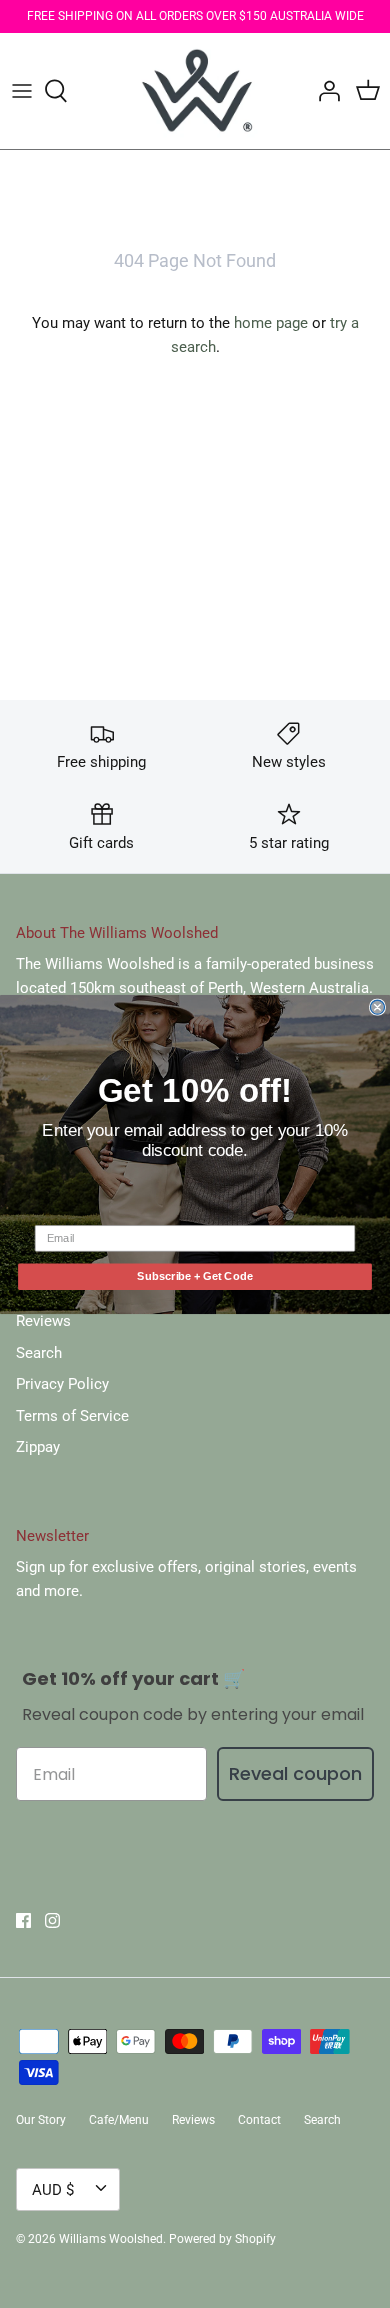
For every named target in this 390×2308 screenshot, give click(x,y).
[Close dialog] (378, 1007)
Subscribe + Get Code (195, 1276)
